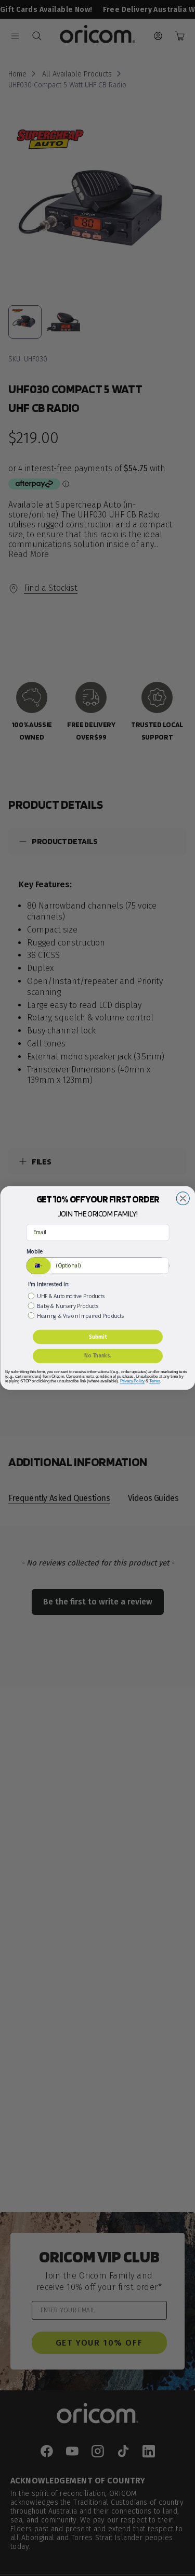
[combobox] (38, 1266)
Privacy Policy (132, 1381)
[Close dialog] (183, 1199)
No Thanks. (98, 1356)
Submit (97, 1337)
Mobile (35, 1252)
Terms (154, 1381)
